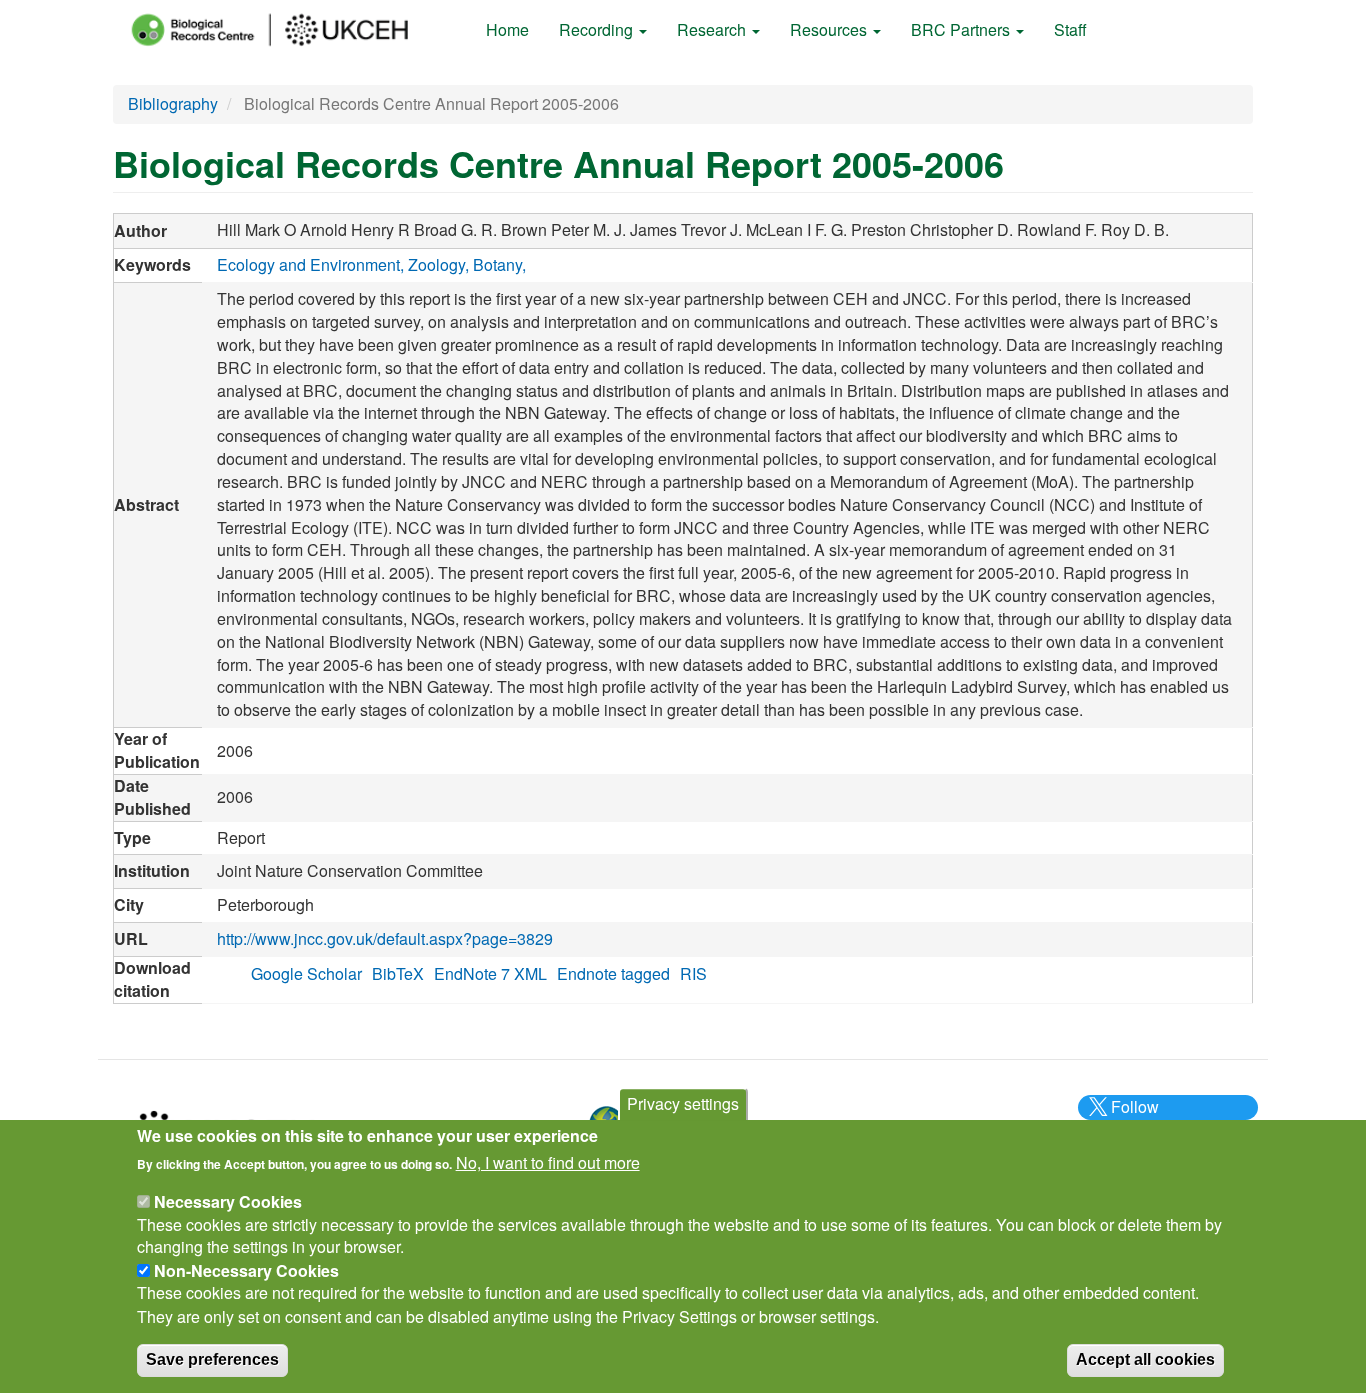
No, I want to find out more (548, 1163)
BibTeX (398, 973)
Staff (1070, 29)
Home (507, 29)
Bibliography (173, 103)
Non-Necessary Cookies (246, 1270)
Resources (830, 29)
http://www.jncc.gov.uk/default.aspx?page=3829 (385, 938)
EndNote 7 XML (490, 973)
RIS (693, 973)
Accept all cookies (1145, 1359)
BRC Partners (962, 29)
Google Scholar (306, 973)
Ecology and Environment (308, 264)
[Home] (288, 30)
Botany (497, 264)
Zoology (436, 264)
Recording (598, 29)
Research (713, 29)
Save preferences (212, 1359)
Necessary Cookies (228, 1201)
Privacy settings (683, 1103)
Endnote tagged (613, 973)
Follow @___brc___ (1132, 1118)
